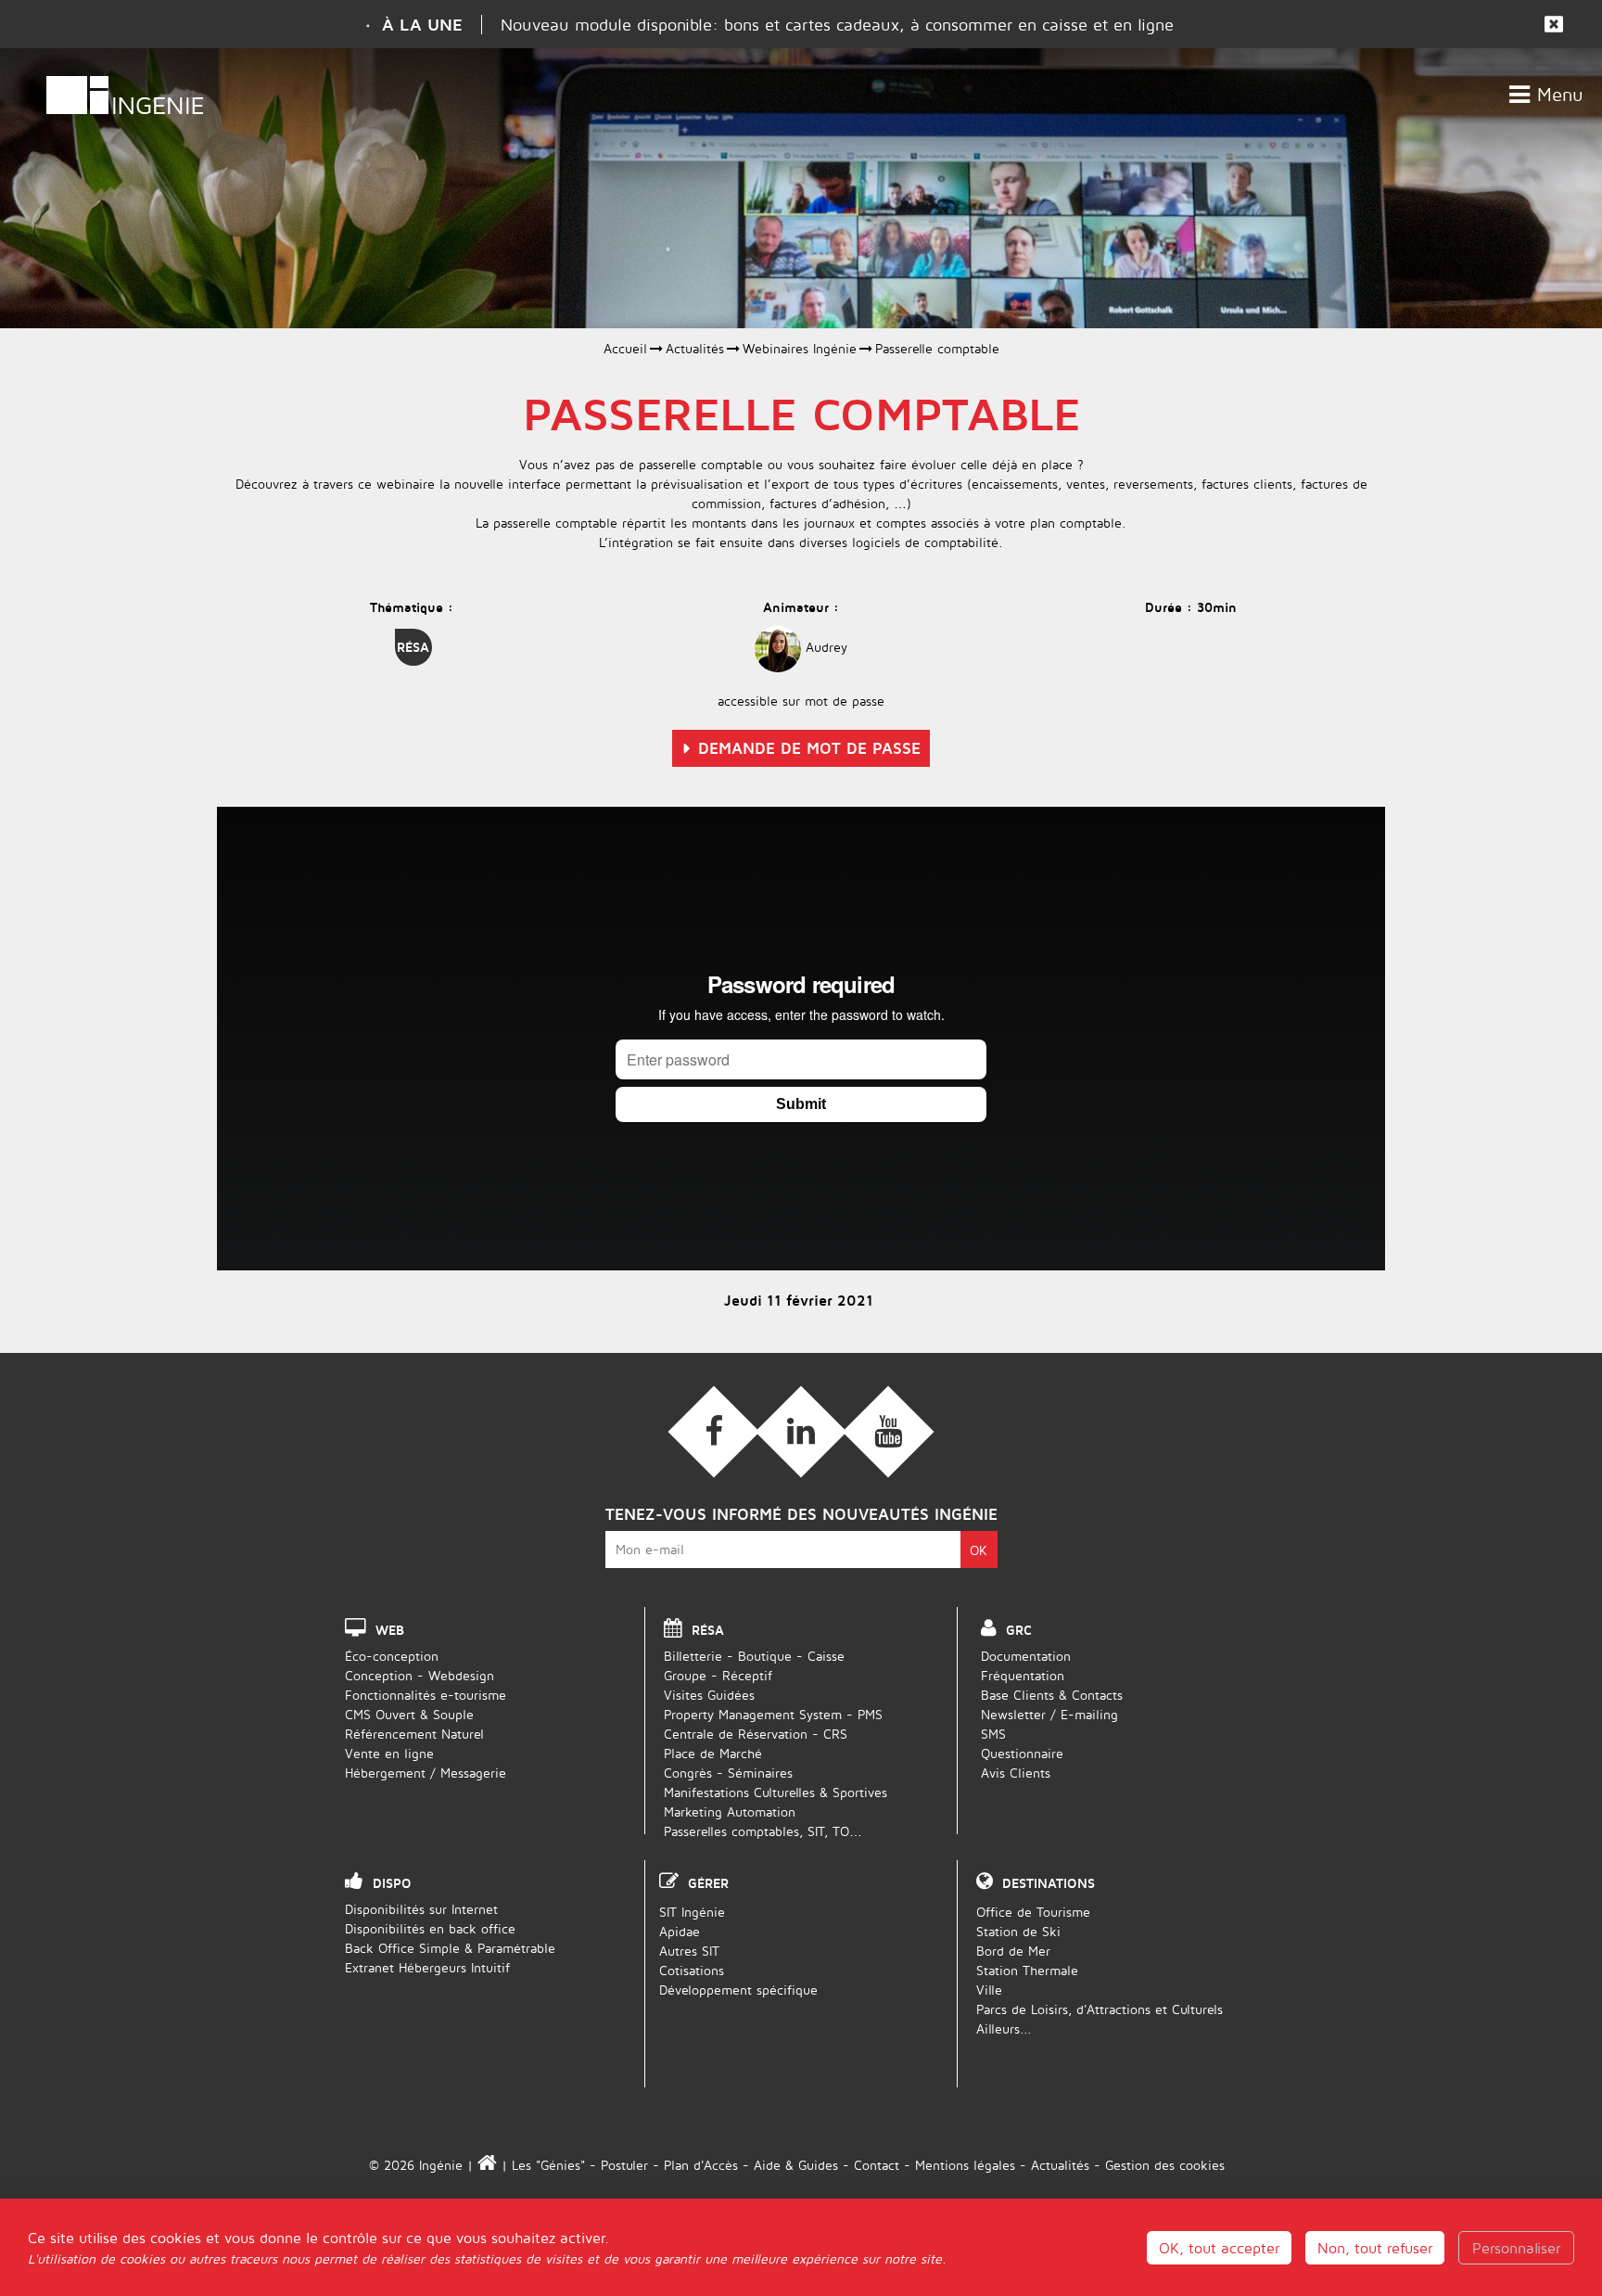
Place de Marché (713, 1753)
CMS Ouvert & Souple (409, 1714)
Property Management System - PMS (773, 1714)
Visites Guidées (709, 1695)
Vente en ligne (389, 1753)
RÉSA (708, 1630)
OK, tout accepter (1219, 2248)
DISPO (392, 1883)
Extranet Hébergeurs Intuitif (427, 1967)
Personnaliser (1516, 2248)
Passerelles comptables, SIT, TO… (763, 1831)
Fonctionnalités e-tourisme (426, 1695)
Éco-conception (392, 1656)
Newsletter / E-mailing (1049, 1714)
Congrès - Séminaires (728, 1773)
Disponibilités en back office (430, 1928)
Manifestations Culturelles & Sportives (776, 1792)
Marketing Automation (730, 1811)
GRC (1019, 1630)
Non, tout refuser (1375, 2248)
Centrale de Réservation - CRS (756, 1734)
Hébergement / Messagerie (426, 1773)
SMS (993, 1734)
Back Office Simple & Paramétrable (450, 1948)
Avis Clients (1016, 1773)
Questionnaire (1022, 1753)
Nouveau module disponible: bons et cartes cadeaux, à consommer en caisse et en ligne (837, 25)
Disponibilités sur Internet (421, 1909)
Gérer (708, 1883)
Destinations (1049, 1883)
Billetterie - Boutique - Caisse (754, 1656)
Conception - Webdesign (420, 1675)
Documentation (1026, 1656)
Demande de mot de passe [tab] (809, 748)
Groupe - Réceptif (718, 1675)
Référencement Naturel (414, 1734)
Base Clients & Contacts (1052, 1695)
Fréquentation (1023, 1675)
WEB (390, 1630)
